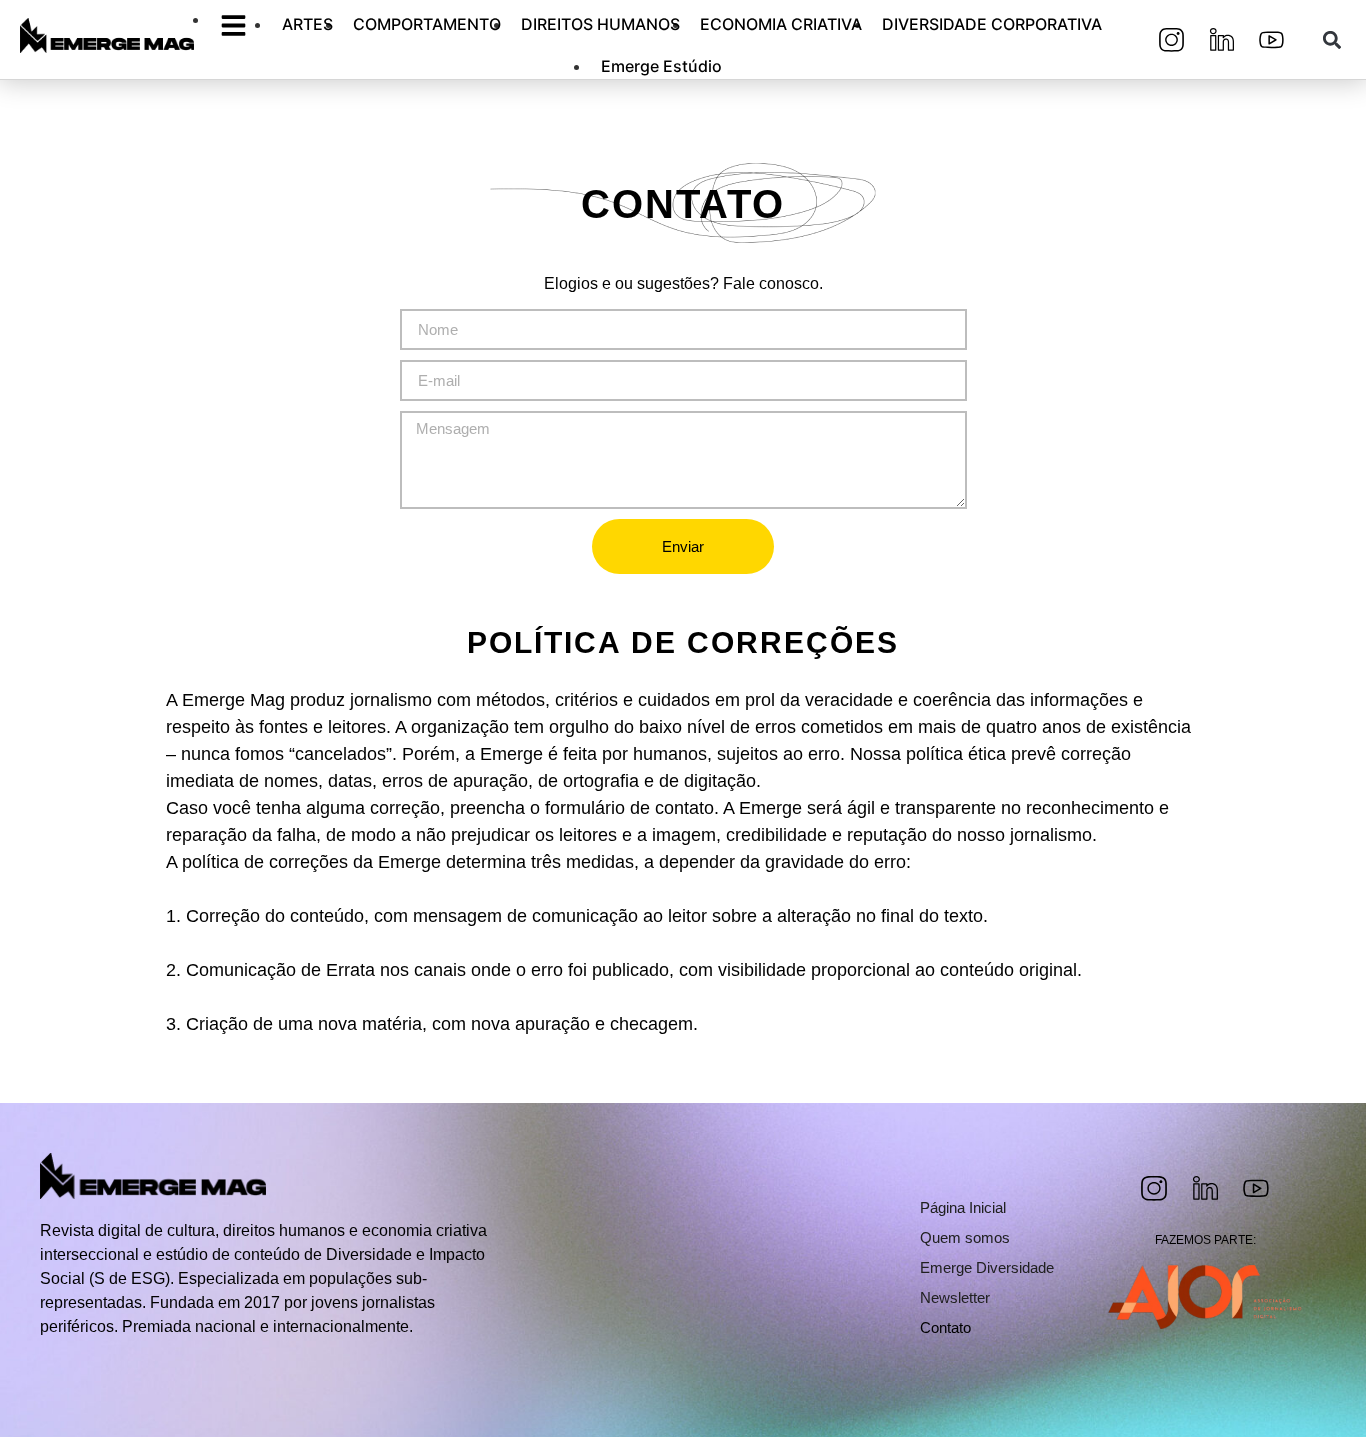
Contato (945, 1327)
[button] (1331, 39)
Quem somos (965, 1237)
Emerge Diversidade (987, 1267)
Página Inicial (963, 1207)
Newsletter (955, 1297)
